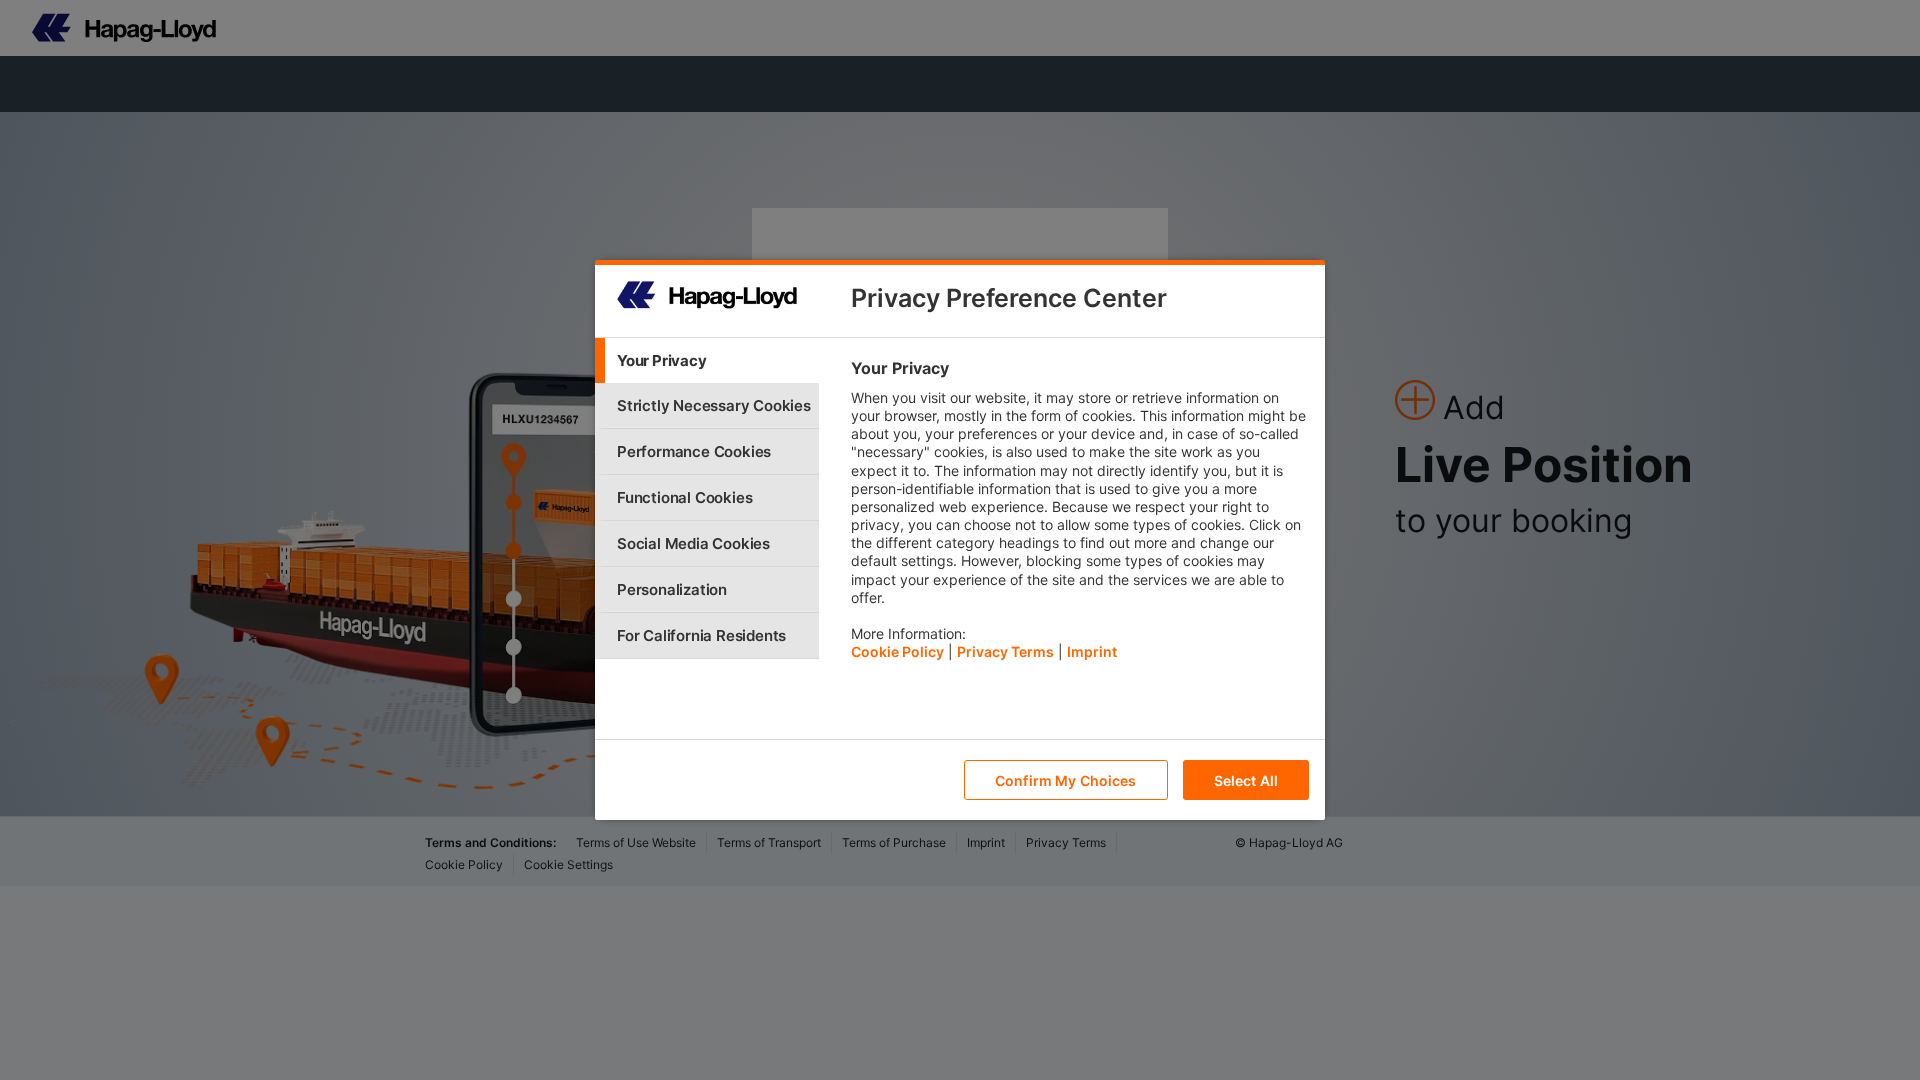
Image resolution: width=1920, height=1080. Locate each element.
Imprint (1092, 651)
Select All (1246, 780)
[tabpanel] (1079, 515)
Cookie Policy (897, 651)
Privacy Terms (1005, 651)
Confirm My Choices (1066, 780)
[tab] (707, 360)
